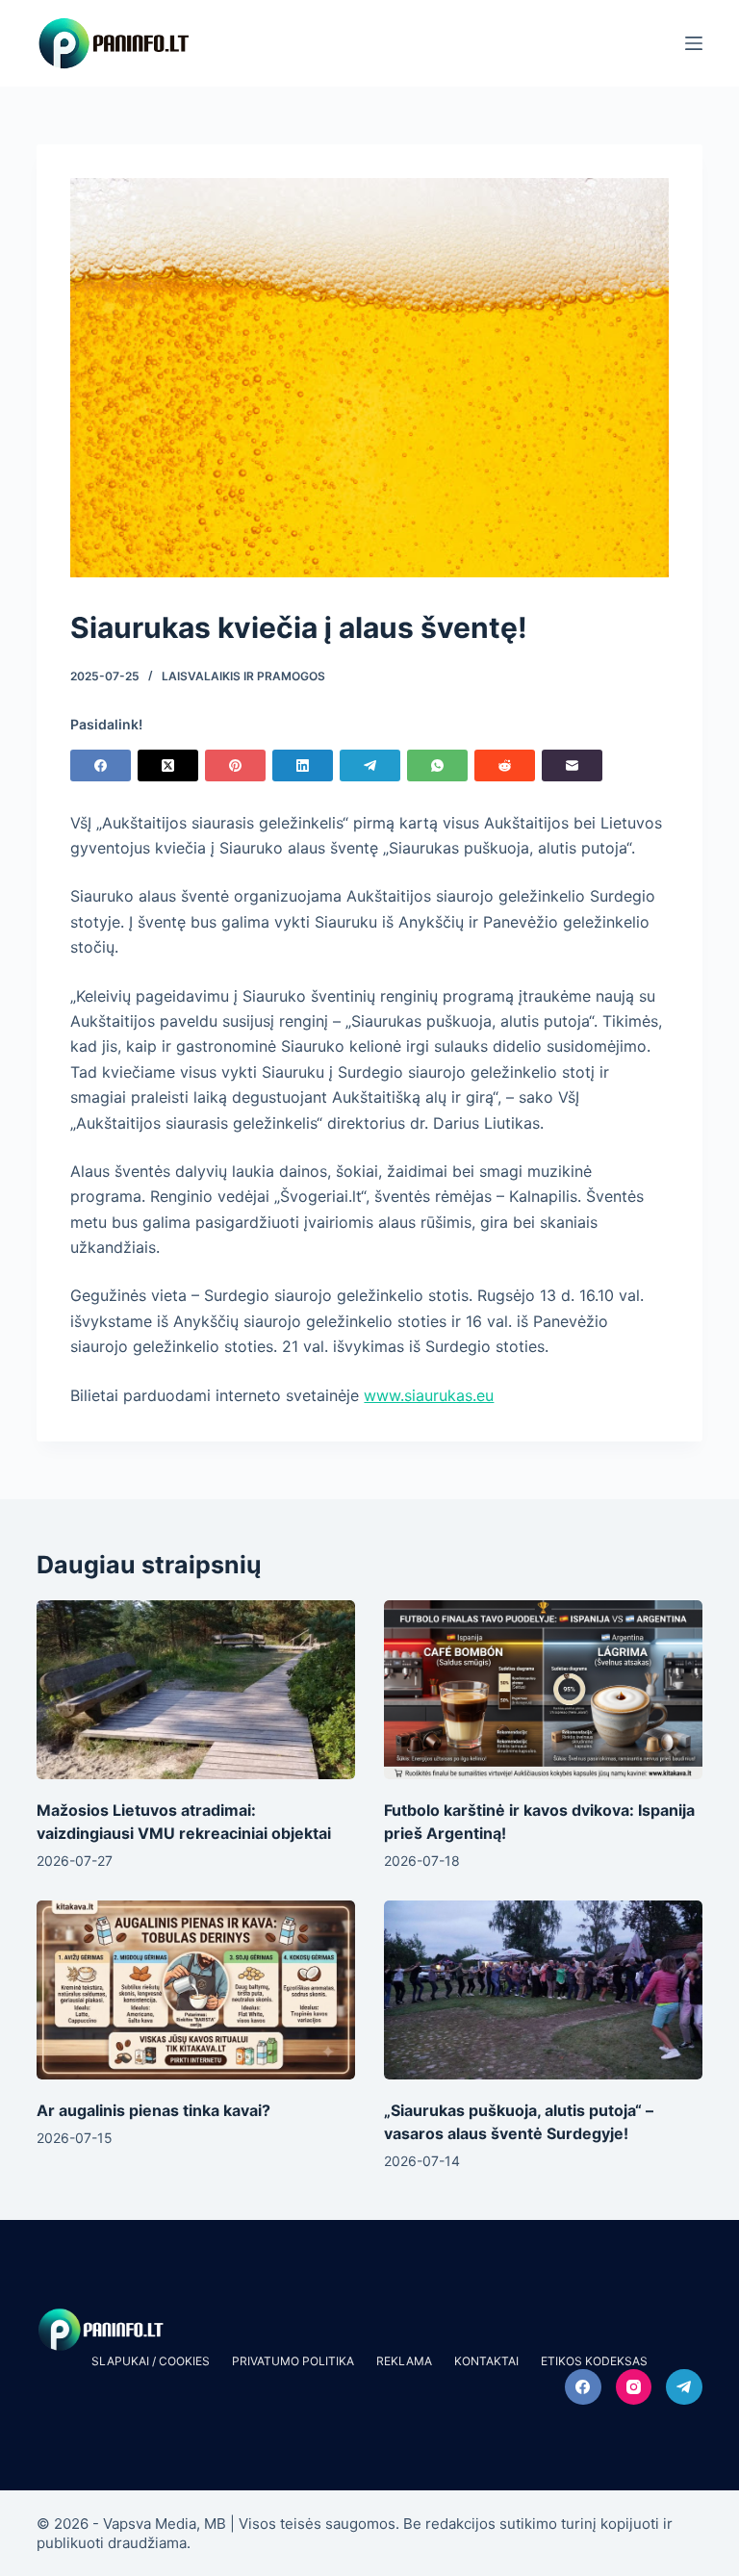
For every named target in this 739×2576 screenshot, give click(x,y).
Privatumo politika (293, 2361)
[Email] (572, 765)
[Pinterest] (235, 765)
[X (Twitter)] (168, 765)
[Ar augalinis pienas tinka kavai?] (196, 1990)
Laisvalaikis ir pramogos (243, 676)
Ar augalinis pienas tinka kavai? (153, 2110)
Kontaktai (486, 2361)
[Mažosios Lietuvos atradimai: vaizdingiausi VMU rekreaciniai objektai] (196, 1690)
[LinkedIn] (303, 765)
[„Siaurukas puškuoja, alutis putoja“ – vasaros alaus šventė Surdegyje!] (543, 1990)
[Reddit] (505, 765)
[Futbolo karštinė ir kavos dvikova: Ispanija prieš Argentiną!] (543, 1690)
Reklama (404, 2361)
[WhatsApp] (437, 765)
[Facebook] (101, 765)
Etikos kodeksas (594, 2361)
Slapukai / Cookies (151, 2361)
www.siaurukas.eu (429, 1395)
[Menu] (694, 43)
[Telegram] (370, 765)
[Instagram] (634, 2387)
